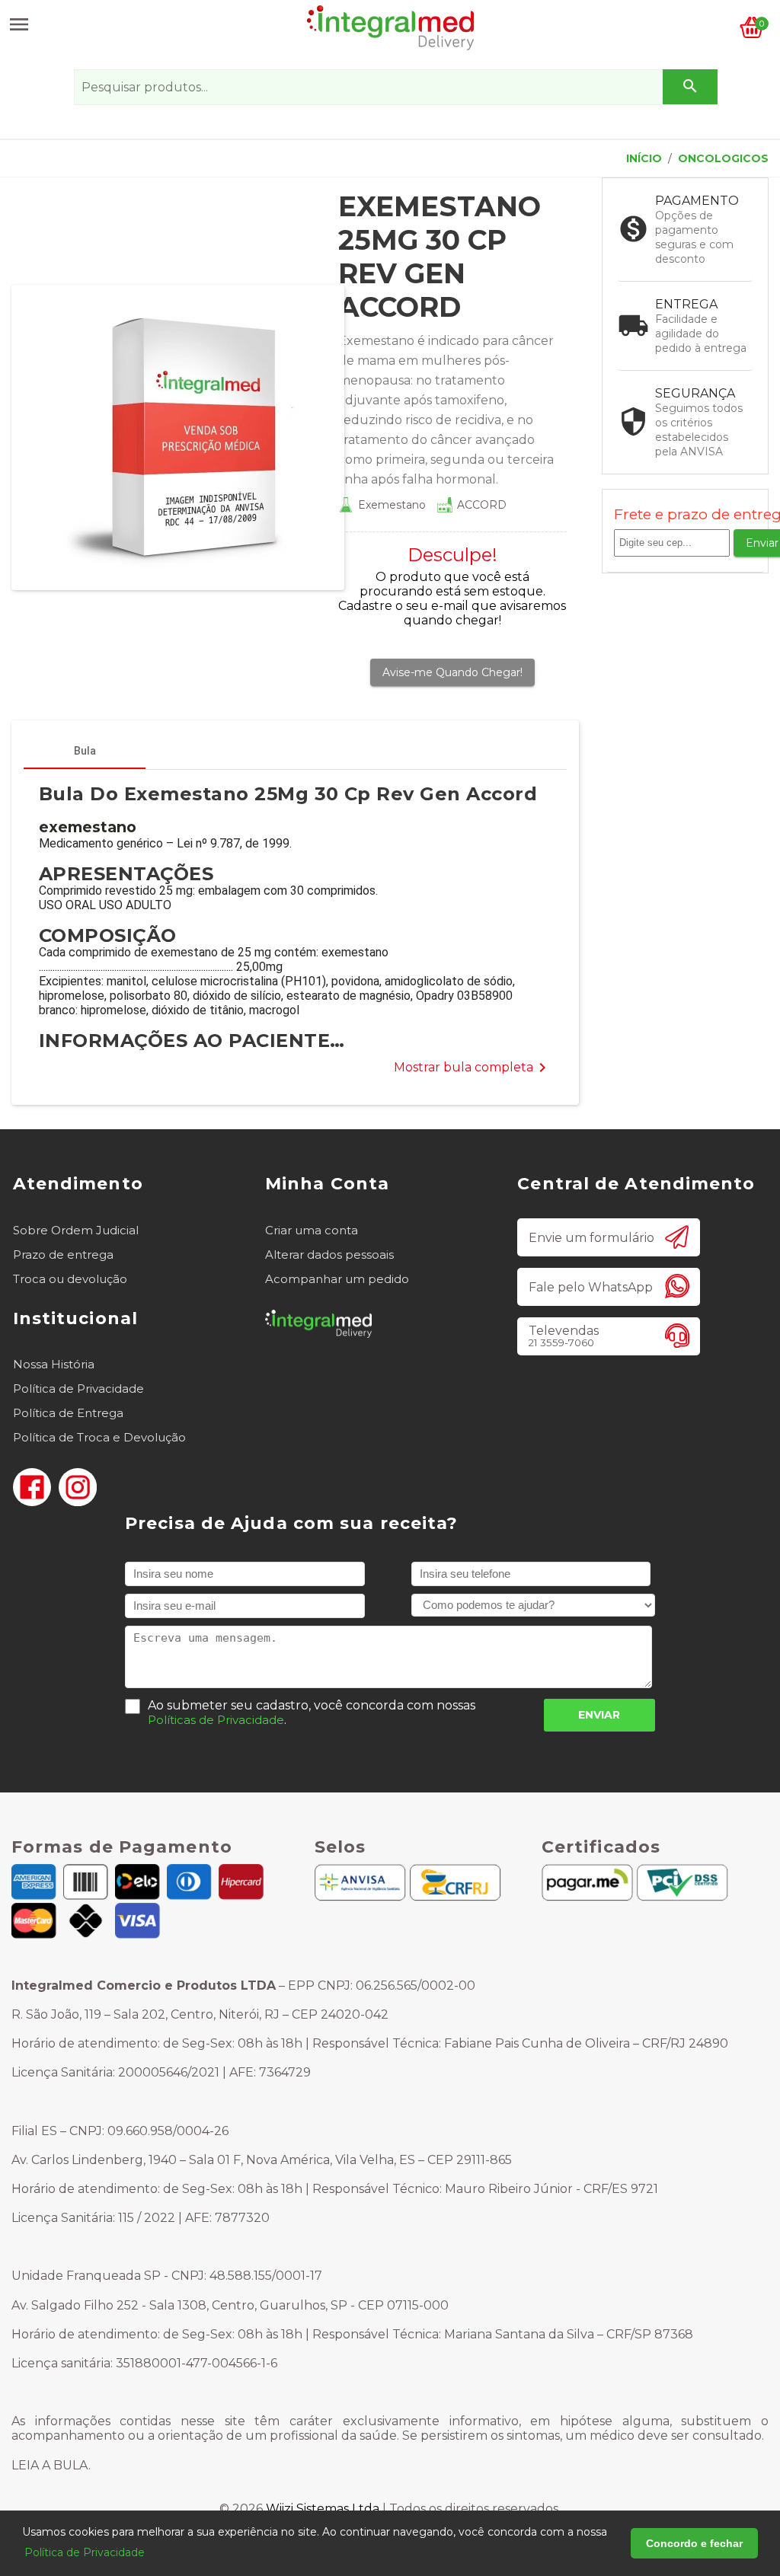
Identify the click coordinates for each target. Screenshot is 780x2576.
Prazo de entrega (63, 1254)
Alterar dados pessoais (329, 1254)
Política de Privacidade (78, 1389)
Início (644, 158)
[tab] (85, 751)
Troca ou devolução (70, 1279)
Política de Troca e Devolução (99, 1437)
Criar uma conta (312, 1230)
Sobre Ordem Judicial (76, 1230)
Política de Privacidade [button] (85, 2552)
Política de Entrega (68, 1413)
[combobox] (395, 87)
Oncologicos (723, 158)
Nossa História (54, 1364)
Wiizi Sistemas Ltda (323, 2509)
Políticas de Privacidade (216, 1720)
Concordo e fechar (694, 2543)
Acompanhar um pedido (337, 1279)
